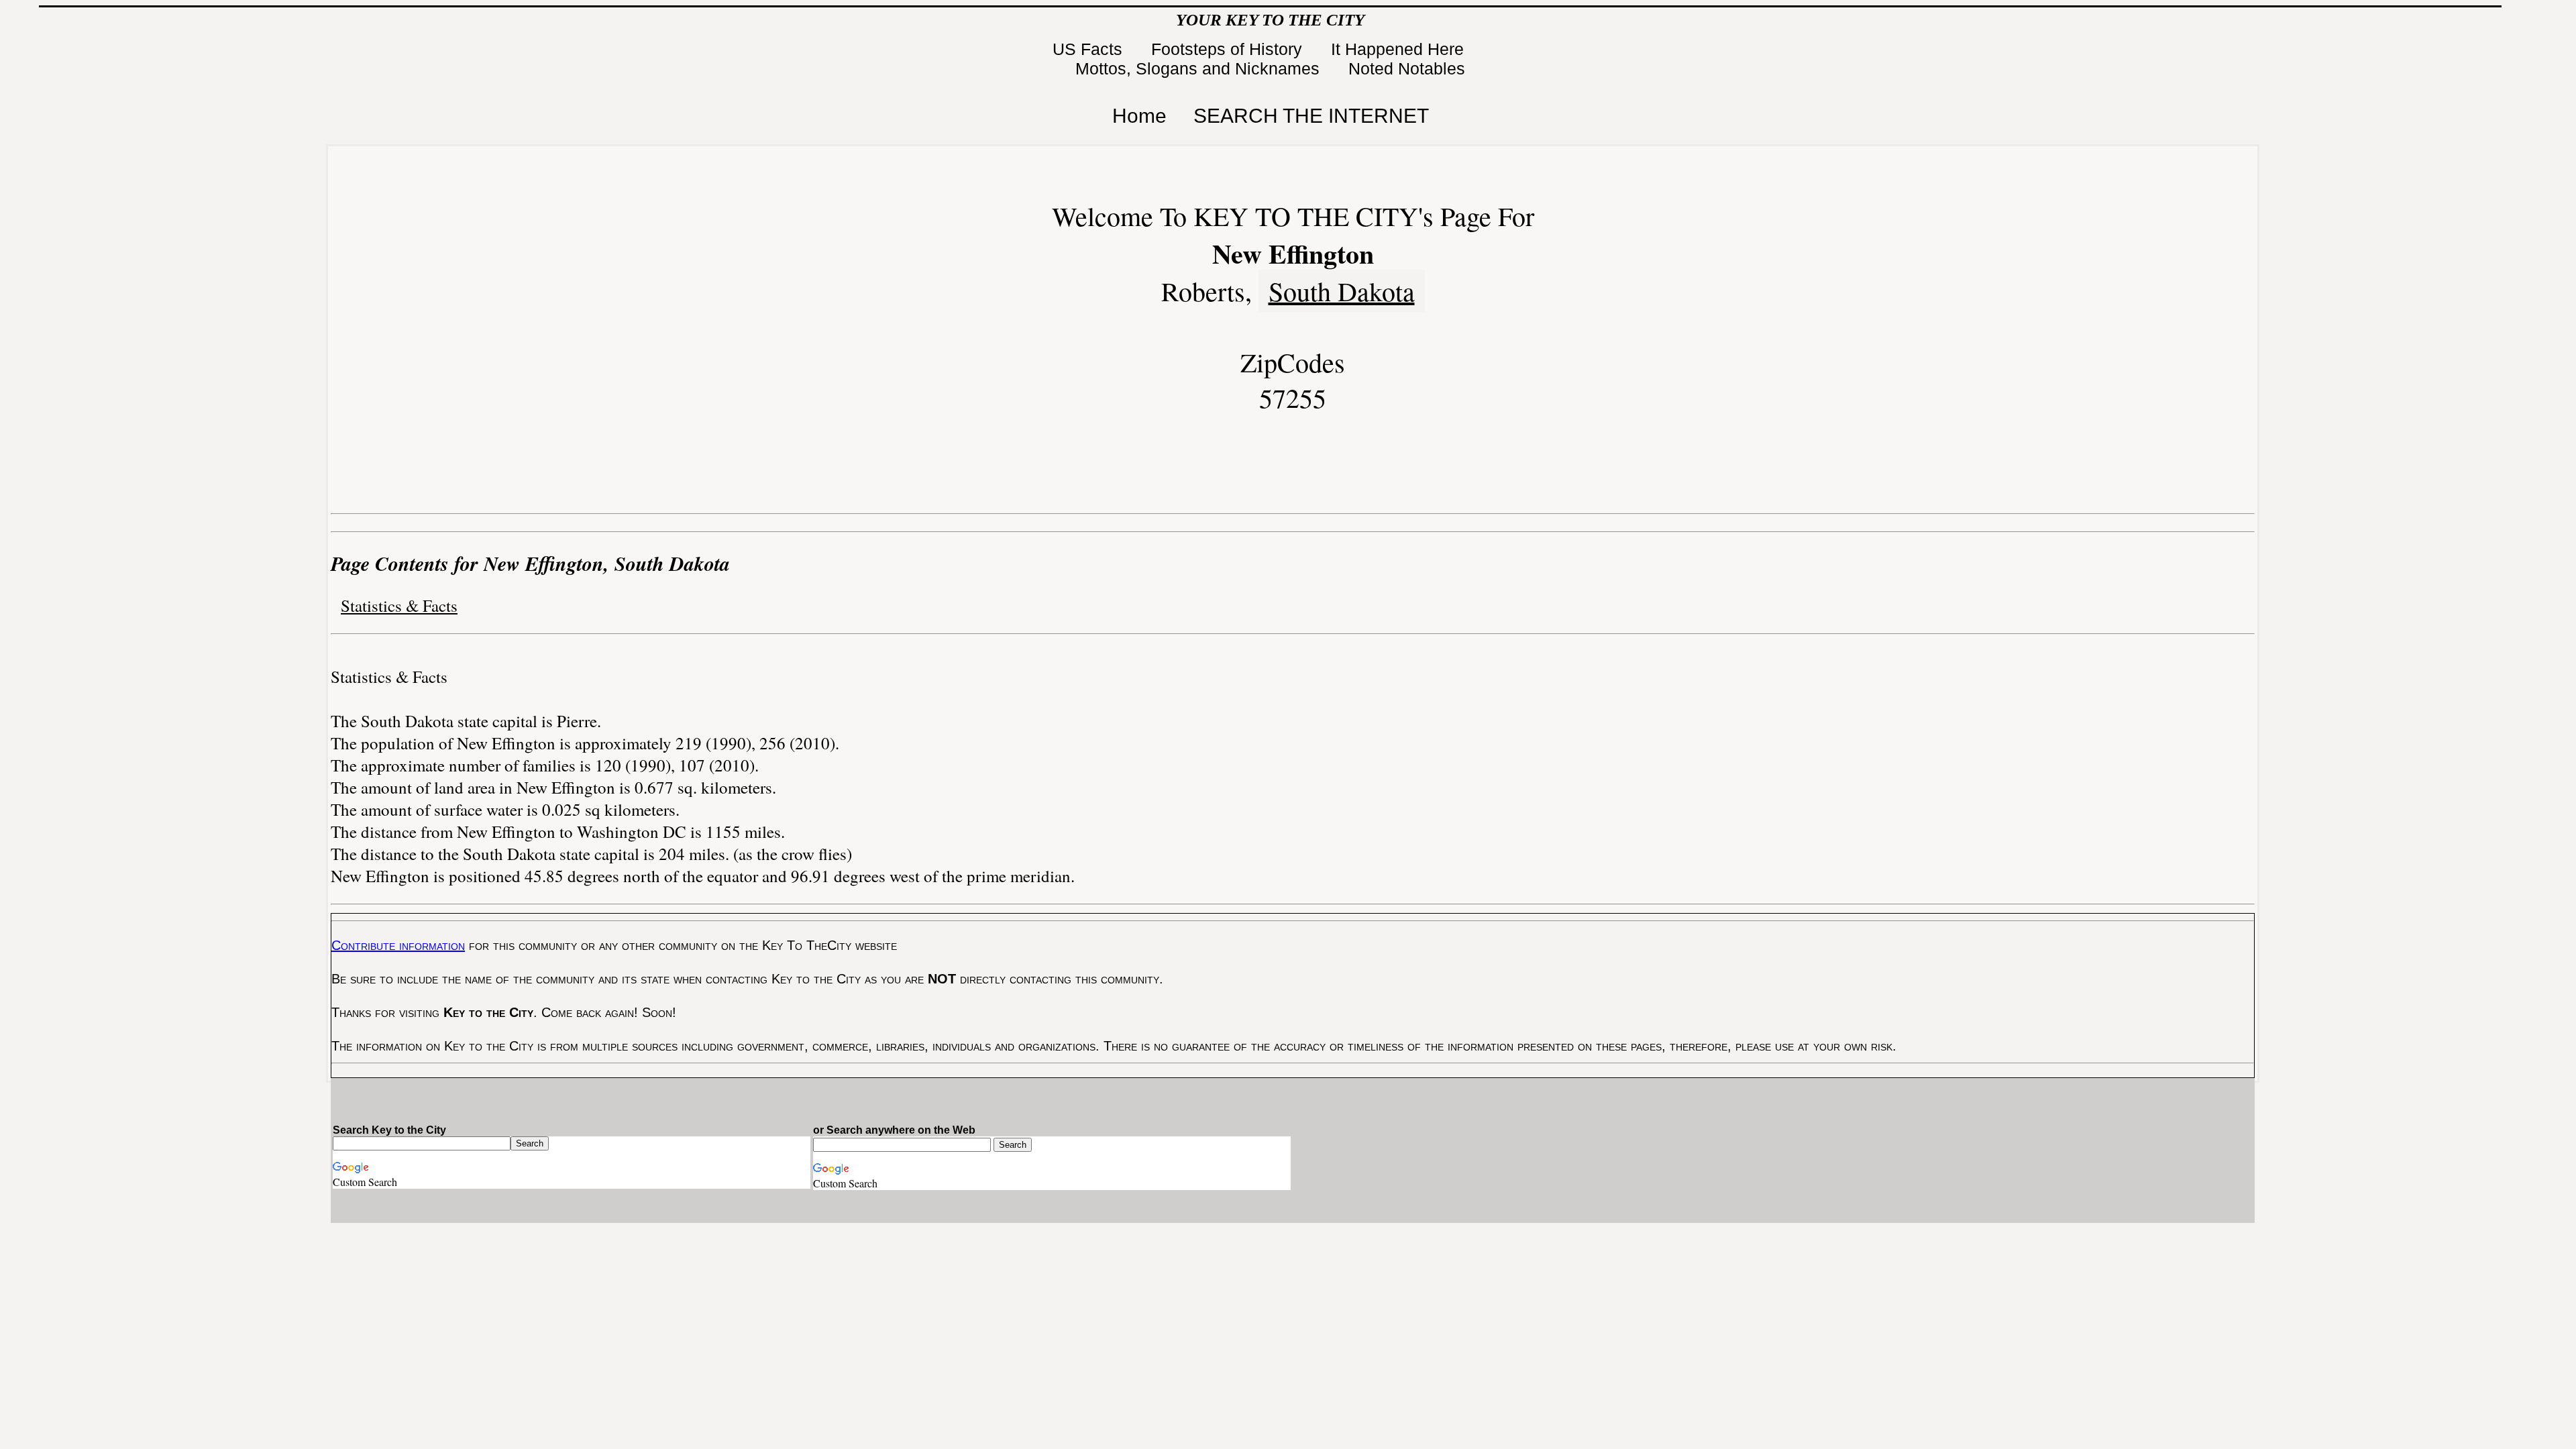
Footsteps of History (1229, 49)
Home (1139, 116)
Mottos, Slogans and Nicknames (1200, 68)
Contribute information (398, 945)
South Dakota (1342, 291)
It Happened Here (1400, 49)
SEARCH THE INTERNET (1311, 116)
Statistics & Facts (399, 605)
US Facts (1090, 49)
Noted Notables (1407, 68)
